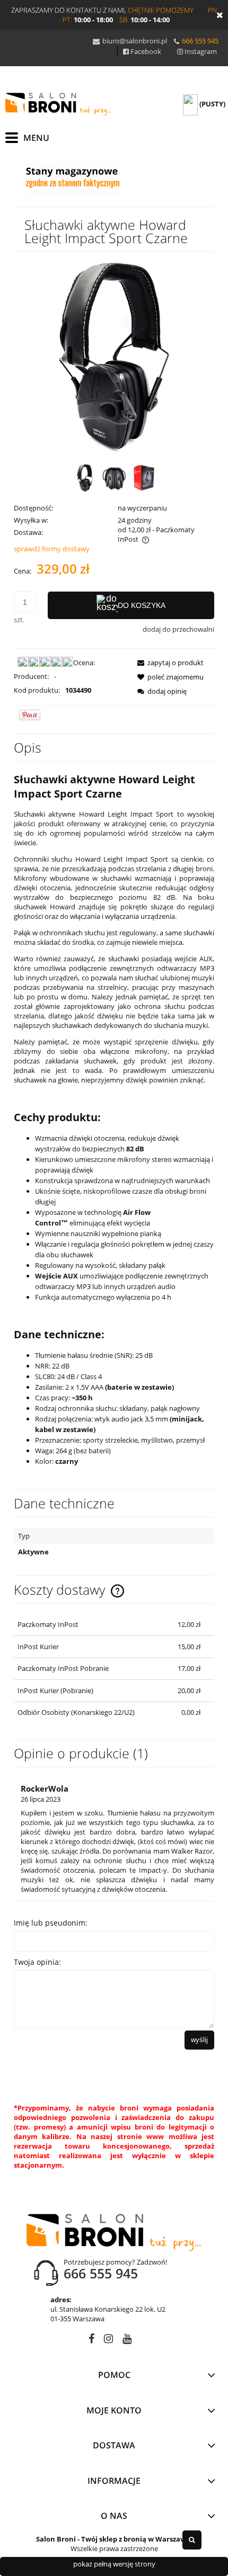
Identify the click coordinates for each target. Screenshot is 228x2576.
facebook (91, 2341)
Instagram (201, 51)
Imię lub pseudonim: (51, 1923)
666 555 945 (200, 41)
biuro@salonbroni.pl (135, 41)
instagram (108, 2341)
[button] (167, 663)
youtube (127, 2341)
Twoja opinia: (37, 1962)
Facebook (146, 51)
